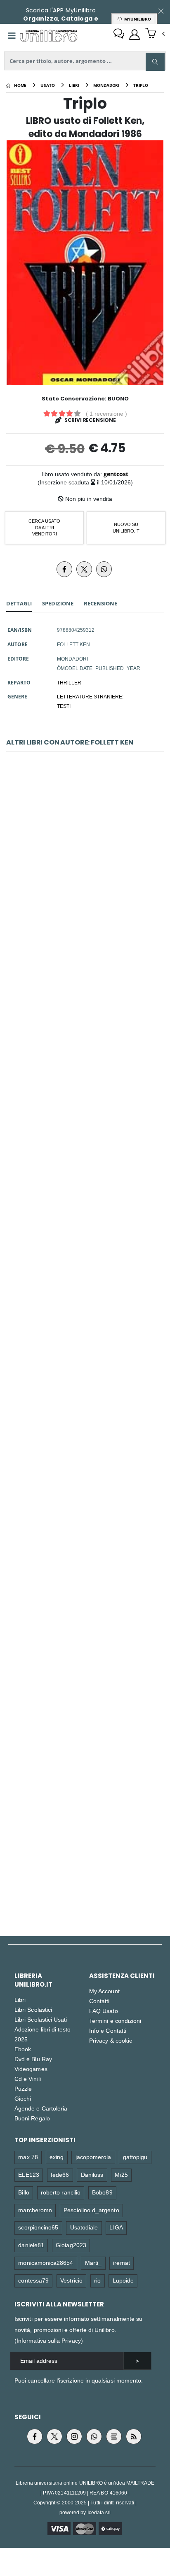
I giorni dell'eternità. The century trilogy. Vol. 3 (85, 1829)
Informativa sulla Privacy (49, 2340)
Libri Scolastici (33, 2009)
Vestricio (71, 2280)
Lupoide (123, 2280)
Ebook (23, 2049)
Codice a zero (85, 1638)
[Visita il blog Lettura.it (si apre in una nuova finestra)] (114, 2436)
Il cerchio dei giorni (85, 1063)
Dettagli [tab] (19, 603)
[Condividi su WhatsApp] (104, 569)
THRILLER (69, 682)
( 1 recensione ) (106, 413)
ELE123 (28, 2175)
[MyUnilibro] (135, 35)
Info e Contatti (108, 2030)
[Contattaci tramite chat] (119, 35)
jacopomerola (93, 2157)
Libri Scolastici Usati (41, 2019)
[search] (155, 62)
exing (57, 2157)
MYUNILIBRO (136, 19)
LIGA (116, 2227)
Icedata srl (99, 2512)
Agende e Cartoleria (41, 2108)
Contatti (99, 2001)
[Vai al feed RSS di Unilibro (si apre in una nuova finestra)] (134, 2436)
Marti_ (93, 2263)
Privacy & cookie (111, 2040)
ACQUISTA (89, 930)
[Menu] (12, 36)
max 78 (28, 2157)
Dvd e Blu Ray (33, 2059)
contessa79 (33, 2280)
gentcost (116, 474)
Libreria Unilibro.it (33, 1980)
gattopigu (135, 2157)
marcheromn (35, 2210)
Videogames (31, 2069)
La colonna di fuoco (85, 1446)
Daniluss (92, 2175)
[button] (155, 34)
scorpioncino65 (38, 2227)
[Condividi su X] (84, 569)
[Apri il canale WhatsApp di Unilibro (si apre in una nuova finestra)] (94, 2436)
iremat (121, 2263)
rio (97, 2280)
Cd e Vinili (28, 2079)
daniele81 (31, 2245)
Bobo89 (102, 2192)
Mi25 (121, 2175)
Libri (20, 2000)
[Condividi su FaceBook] (64, 569)
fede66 (60, 2175)
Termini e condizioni (115, 2021)
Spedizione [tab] (58, 603)
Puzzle (23, 2088)
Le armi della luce (85, 871)
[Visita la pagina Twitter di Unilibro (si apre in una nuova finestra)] (54, 2436)
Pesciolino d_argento (91, 2210)
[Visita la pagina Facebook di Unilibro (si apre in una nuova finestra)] (35, 2436)
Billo (24, 2192)
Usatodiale (84, 2227)
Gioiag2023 (71, 2245)
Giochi (23, 2098)
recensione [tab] (100, 603)
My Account (104, 1991)
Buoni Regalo (32, 2118)
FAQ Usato (104, 2011)
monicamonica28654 (46, 2263)
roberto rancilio (61, 2192)
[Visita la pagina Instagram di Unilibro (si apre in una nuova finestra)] (74, 2436)
